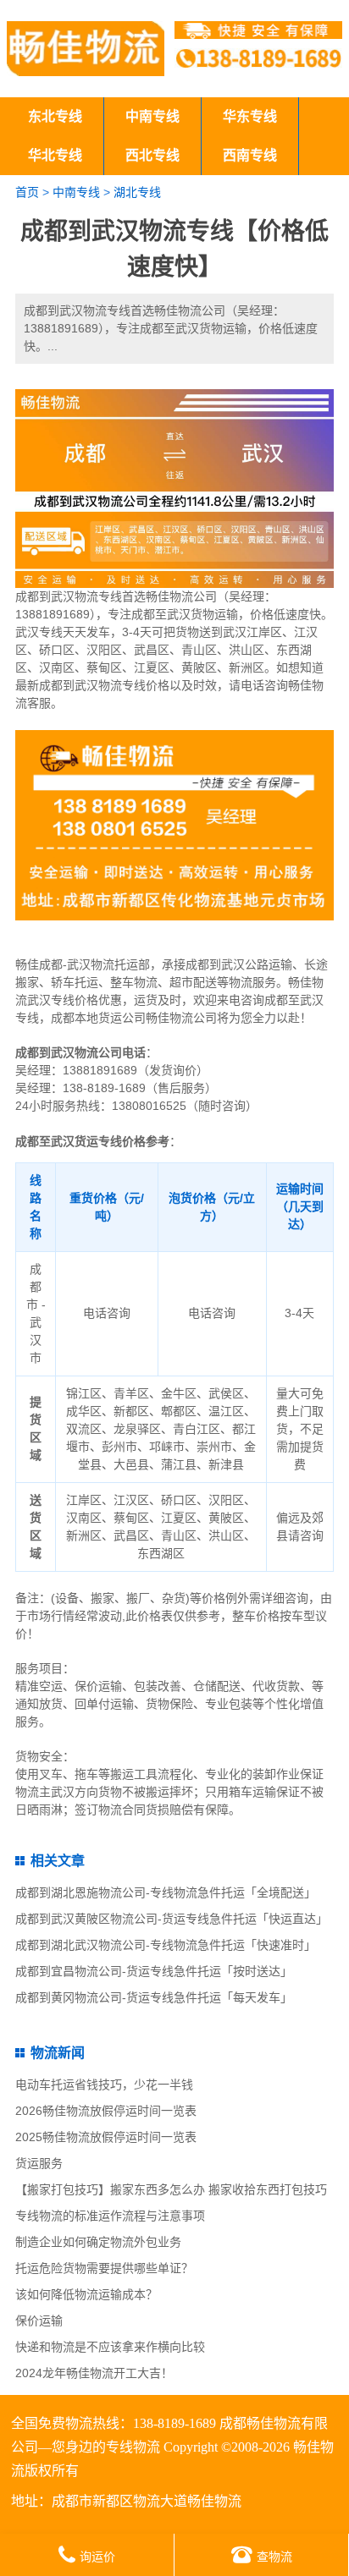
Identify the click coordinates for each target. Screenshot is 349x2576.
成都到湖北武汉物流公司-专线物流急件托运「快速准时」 (166, 1945)
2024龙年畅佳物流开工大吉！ (94, 2373)
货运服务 (39, 2163)
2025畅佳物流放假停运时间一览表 (106, 2137)
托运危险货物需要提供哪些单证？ (104, 2268)
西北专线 (152, 155)
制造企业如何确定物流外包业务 (98, 2242)
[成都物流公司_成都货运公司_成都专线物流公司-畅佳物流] (86, 49)
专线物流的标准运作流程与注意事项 (110, 2216)
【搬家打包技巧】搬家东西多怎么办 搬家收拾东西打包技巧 (171, 2189)
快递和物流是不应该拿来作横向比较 (110, 2347)
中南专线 (152, 116)
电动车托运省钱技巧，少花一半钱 (104, 2084)
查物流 (274, 2557)
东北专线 (55, 116)
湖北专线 (137, 192)
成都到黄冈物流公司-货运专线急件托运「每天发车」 (154, 1997)
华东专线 (250, 116)
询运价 (97, 2557)
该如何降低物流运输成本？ (86, 2294)
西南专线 (250, 155)
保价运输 (39, 2321)
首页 (27, 192)
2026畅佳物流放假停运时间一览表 (106, 2111)
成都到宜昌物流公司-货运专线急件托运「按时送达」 (154, 1971)
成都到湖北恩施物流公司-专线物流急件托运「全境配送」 (166, 1892)
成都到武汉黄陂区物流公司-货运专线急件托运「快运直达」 (172, 1919)
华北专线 (55, 155)
